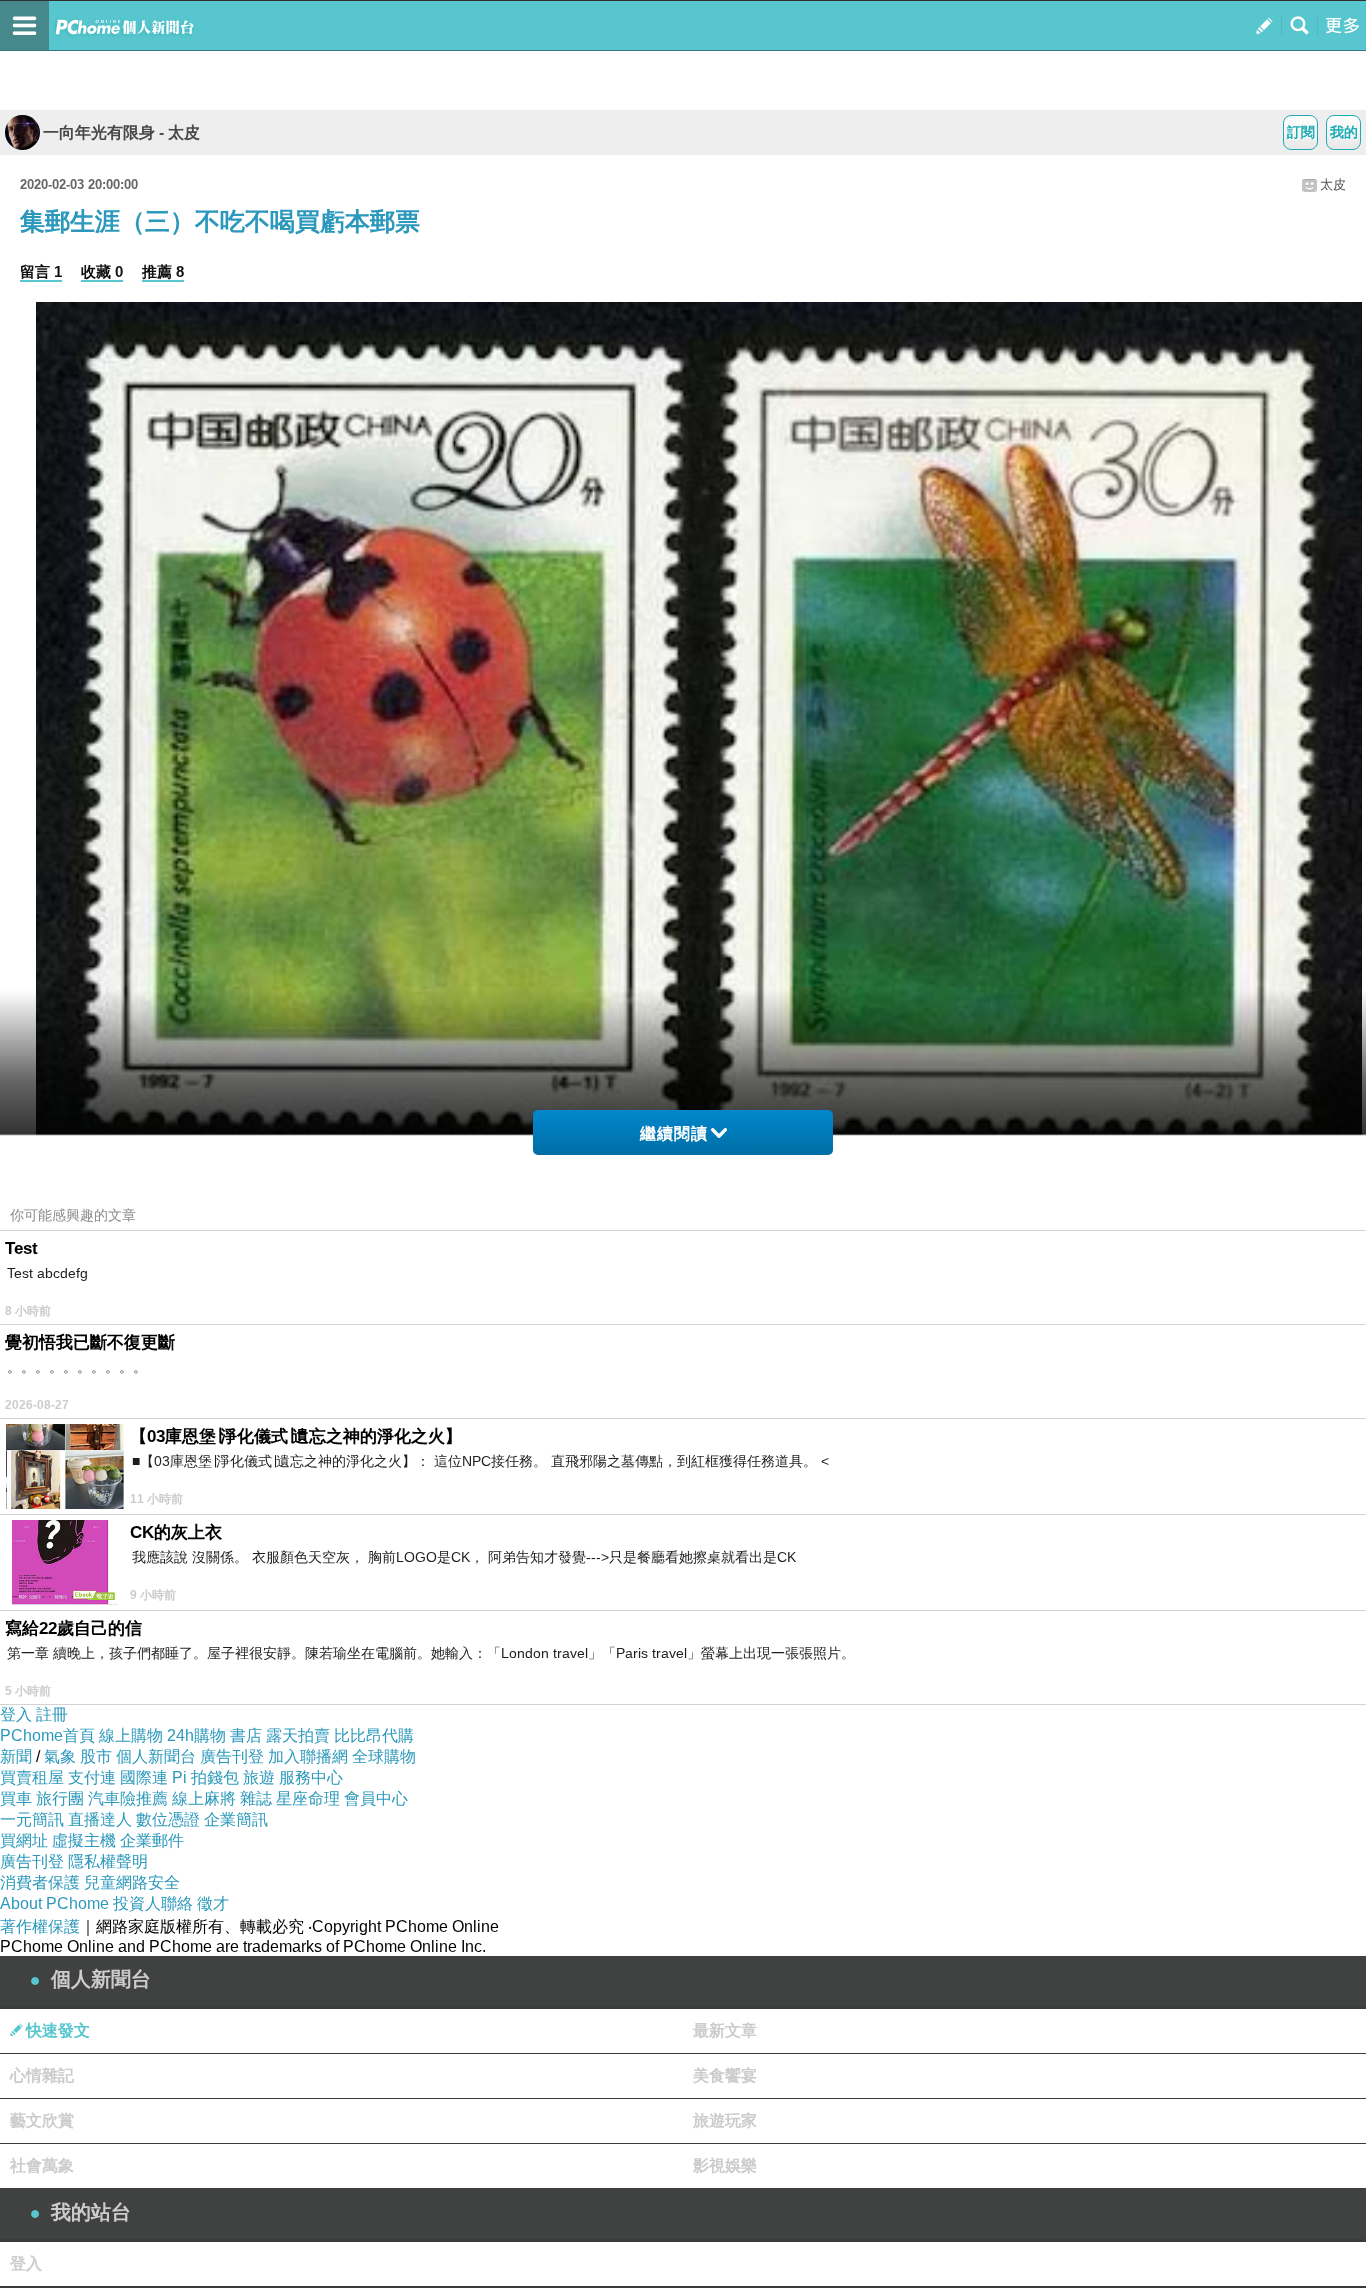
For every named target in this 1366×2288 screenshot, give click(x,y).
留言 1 (41, 271)
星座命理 (308, 1798)
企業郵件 (152, 1840)
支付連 (92, 1777)
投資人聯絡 (153, 1903)
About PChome (54, 1903)
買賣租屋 (32, 1777)
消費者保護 (40, 1882)
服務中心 (311, 1777)
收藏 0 (102, 271)
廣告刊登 (232, 1756)
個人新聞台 (156, 1756)
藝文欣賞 (42, 2120)
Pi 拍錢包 (205, 1777)
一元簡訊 (32, 1819)
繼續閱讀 (674, 1133)
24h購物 (196, 1735)
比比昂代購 (374, 1735)
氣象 (60, 1756)
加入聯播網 (308, 1756)
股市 (96, 1756)
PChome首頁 (47, 1735)
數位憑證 (168, 1819)
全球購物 (384, 1756)
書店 (246, 1735)
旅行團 (60, 1798)
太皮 (1333, 184)
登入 (16, 1714)
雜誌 (256, 1798)
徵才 (213, 1903)
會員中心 (376, 1798)
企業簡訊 (236, 1819)
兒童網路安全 (132, 1882)
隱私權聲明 (108, 1861)
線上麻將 (204, 1798)
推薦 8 (163, 271)
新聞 (16, 1756)
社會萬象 (42, 2165)
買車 (16, 1798)
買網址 (24, 1840)
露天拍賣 (298, 1735)
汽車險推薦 (128, 1798)
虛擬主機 (84, 1840)
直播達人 (100, 1819)
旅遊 (259, 1777)
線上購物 (131, 1735)
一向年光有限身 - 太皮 (121, 132)
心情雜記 (42, 2075)
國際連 (144, 1777)
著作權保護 (40, 1926)
